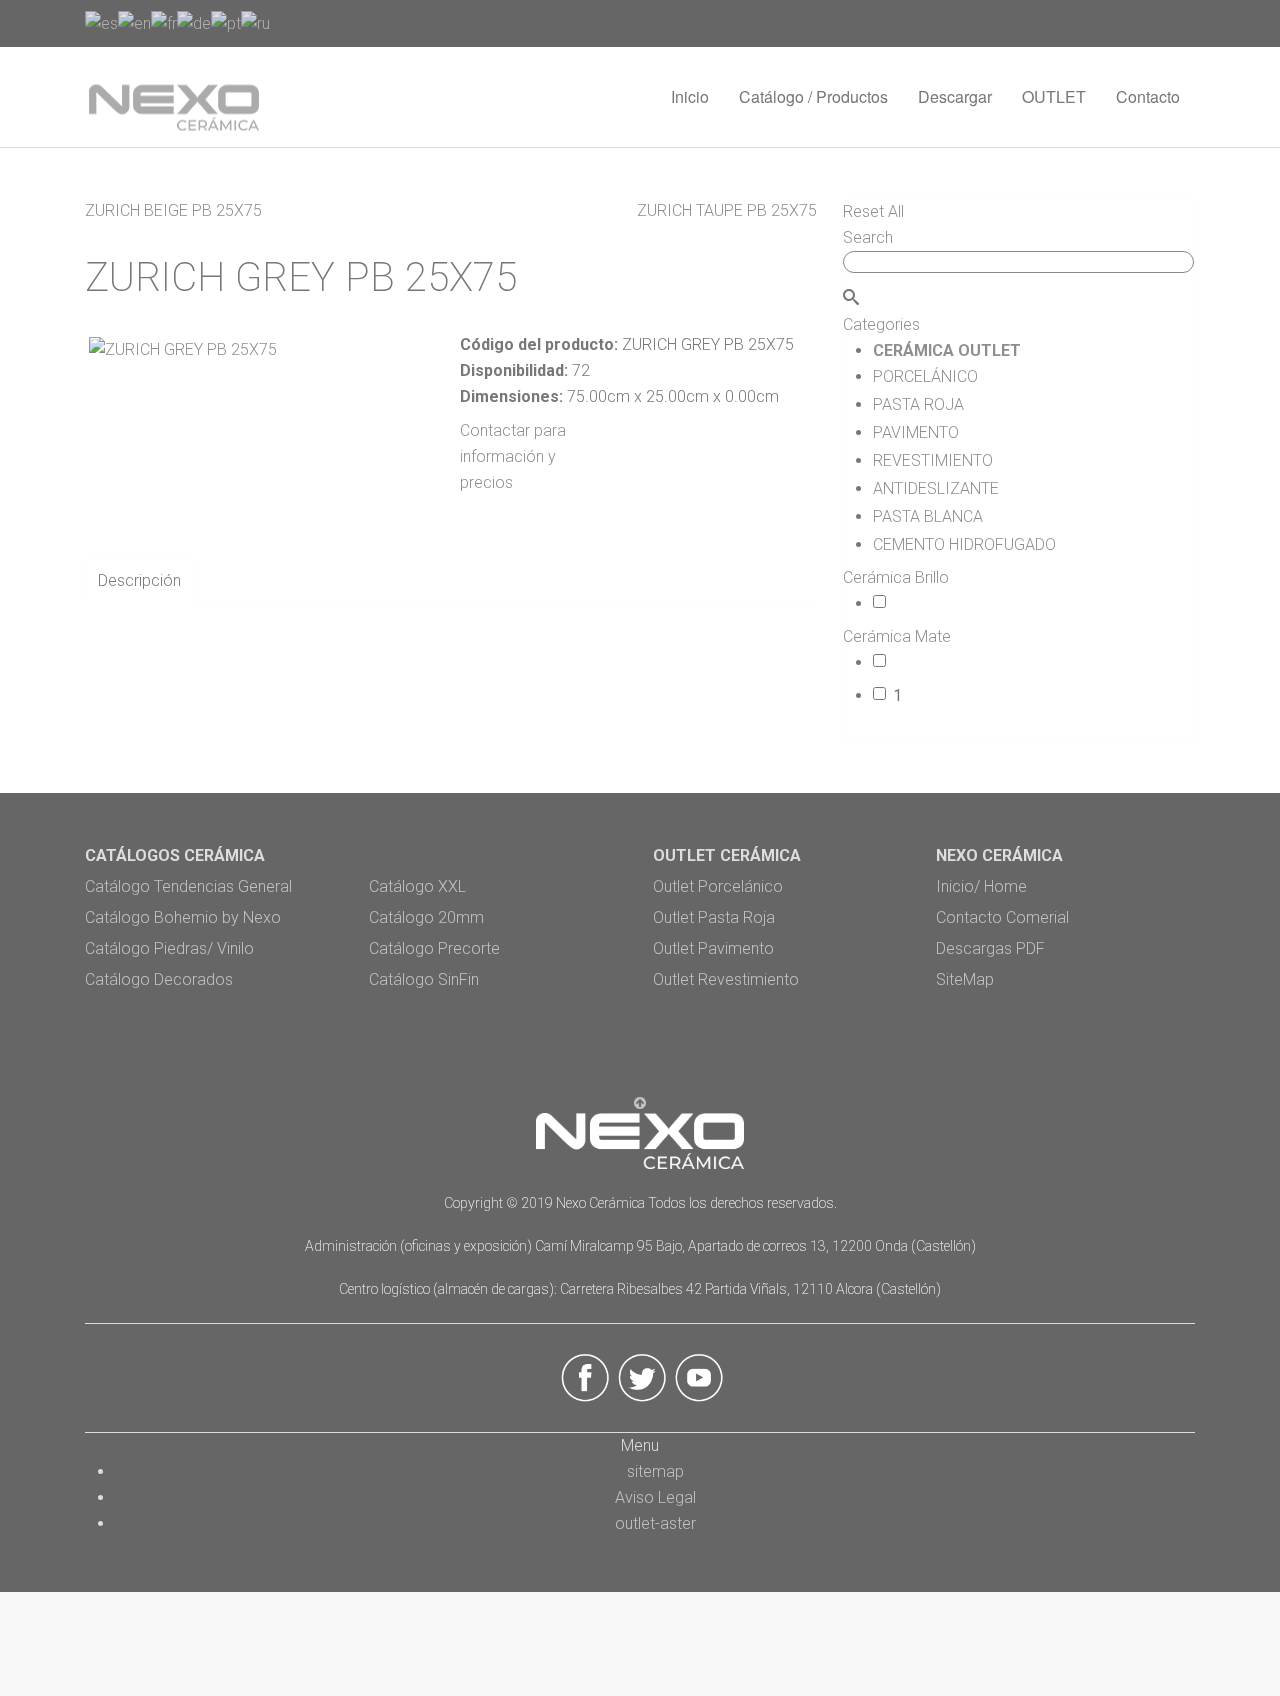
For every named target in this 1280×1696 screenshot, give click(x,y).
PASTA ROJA (931, 404)
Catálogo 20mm (426, 917)
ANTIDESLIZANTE (945, 488)
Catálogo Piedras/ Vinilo (169, 948)
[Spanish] (101, 22)
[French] (164, 22)
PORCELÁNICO (942, 376)
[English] (134, 22)
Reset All (873, 211)
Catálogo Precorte (434, 948)
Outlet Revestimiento (726, 979)
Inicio (690, 96)
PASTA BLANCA (941, 516)
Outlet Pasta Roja (714, 917)
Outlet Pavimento (713, 948)
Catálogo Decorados (159, 979)
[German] (194, 22)
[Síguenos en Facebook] (585, 1376)
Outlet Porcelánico (718, 886)
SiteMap (965, 979)
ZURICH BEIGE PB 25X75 (173, 210)
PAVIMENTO (933, 432)
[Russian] (255, 22)
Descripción (139, 580)
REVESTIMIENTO (950, 460)
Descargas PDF (990, 948)
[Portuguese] (226, 22)
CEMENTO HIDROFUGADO (973, 544)
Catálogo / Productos (813, 96)
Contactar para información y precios (513, 456)
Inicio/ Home (981, 886)
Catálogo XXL (417, 886)
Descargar (955, 96)
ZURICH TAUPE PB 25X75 (727, 210)
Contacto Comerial (1002, 917)
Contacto (1148, 96)
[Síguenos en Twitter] (642, 1376)
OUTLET (1054, 96)
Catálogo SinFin (424, 979)
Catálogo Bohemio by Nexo (183, 917)
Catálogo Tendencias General (188, 886)
